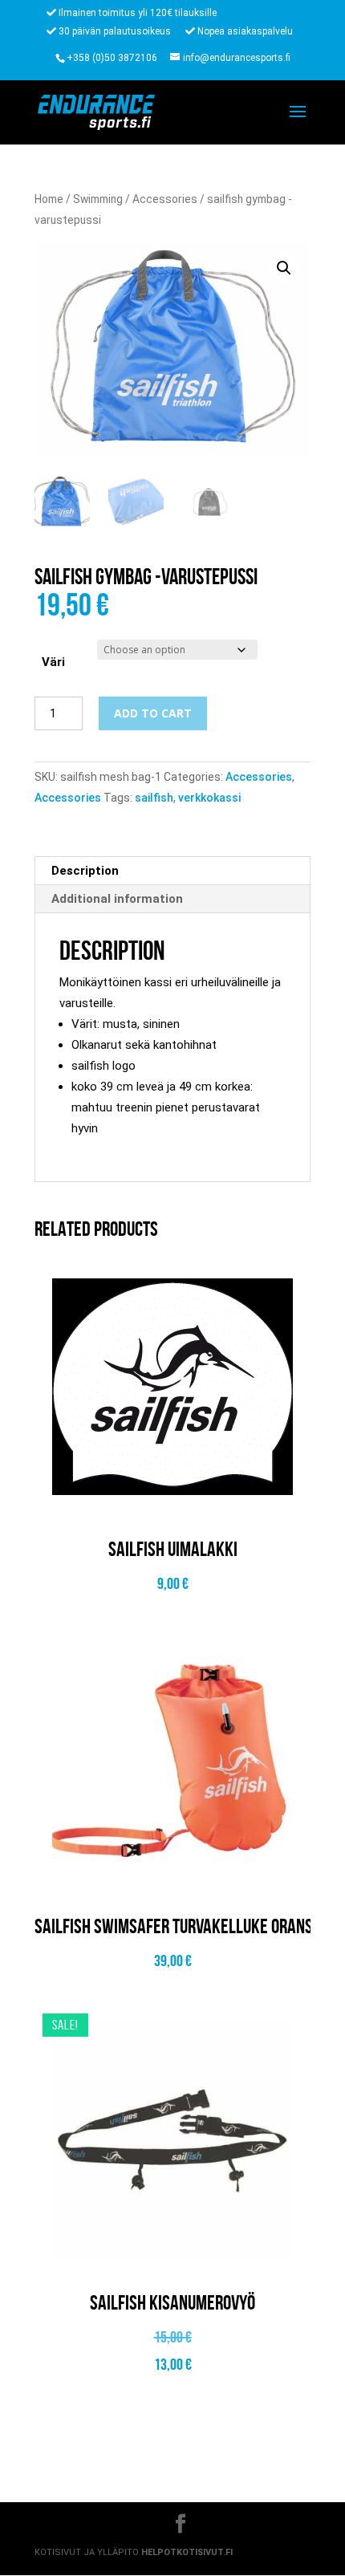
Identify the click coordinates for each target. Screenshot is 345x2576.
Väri (53, 662)
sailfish (154, 798)
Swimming (98, 199)
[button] (284, 268)
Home (49, 199)
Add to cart (153, 713)
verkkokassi (209, 798)
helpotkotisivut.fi (187, 2552)
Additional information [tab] (117, 899)
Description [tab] (85, 871)
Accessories (165, 199)
